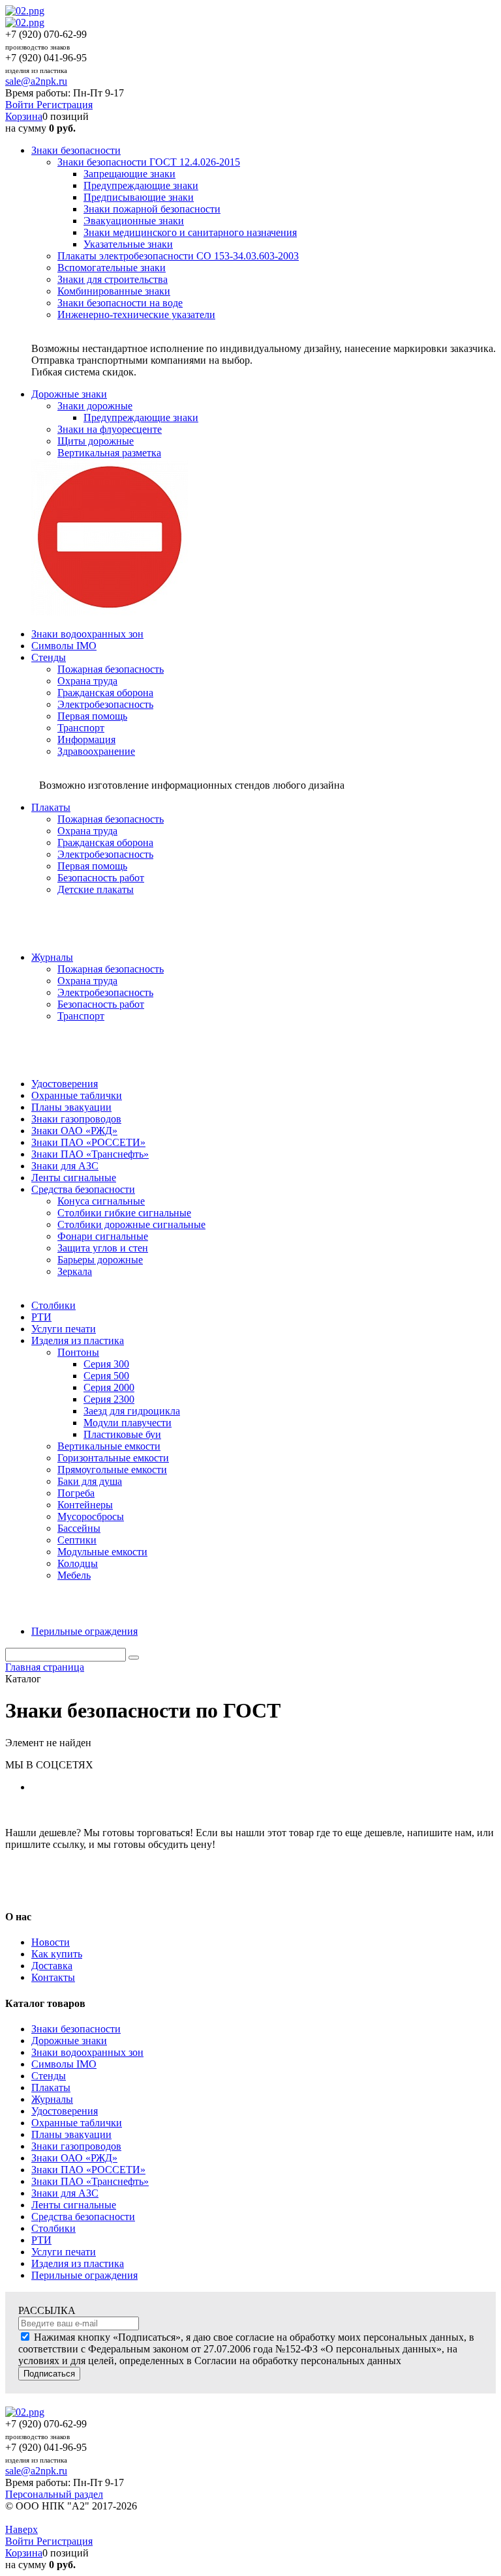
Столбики (53, 2228)
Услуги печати (64, 2252)
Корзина (24, 116)
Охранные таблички (77, 2123)
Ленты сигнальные (74, 2205)
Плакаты (51, 2087)
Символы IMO (64, 2064)
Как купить (57, 1954)
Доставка (52, 1966)
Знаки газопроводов (76, 2146)
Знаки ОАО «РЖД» (74, 2158)
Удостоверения (65, 2111)
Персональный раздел (54, 2494)
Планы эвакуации (71, 2134)
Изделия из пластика (78, 2263)
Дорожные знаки (69, 2041)
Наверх (22, 2529)
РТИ (41, 2240)
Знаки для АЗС (65, 2193)
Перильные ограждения (84, 2275)
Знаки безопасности (76, 2029)
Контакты (53, 1977)
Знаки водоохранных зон (87, 2052)
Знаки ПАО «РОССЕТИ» (88, 2170)
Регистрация (65, 105)
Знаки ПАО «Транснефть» (90, 2181)
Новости (51, 1942)
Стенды (49, 2076)
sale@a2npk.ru (36, 81)
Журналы (52, 2099)
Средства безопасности (83, 2217)
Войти (21, 105)
